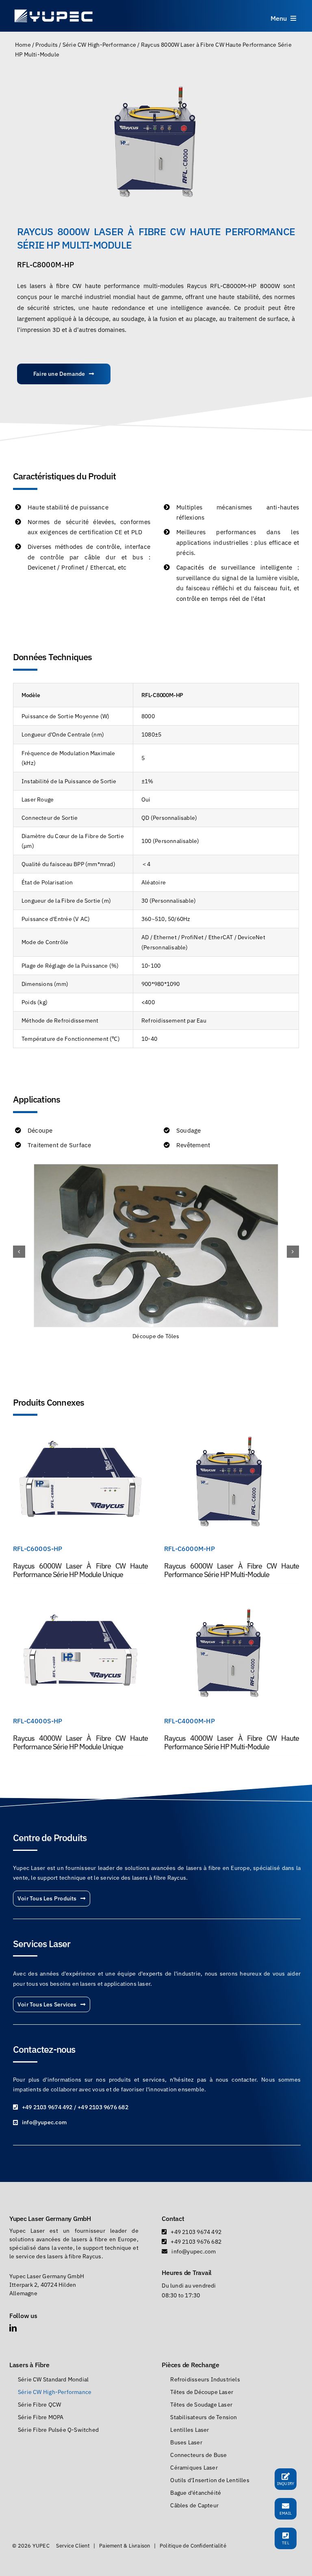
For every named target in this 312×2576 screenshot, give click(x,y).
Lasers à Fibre (29, 2365)
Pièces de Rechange (190, 2365)
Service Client (73, 2546)
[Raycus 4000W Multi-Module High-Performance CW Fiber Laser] (232, 1605)
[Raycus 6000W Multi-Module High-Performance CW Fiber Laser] (232, 1433)
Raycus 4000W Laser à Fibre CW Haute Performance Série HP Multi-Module (232, 1742)
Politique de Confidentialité (193, 2546)
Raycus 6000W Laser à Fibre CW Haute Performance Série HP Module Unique (80, 1570)
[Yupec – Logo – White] (54, 11)
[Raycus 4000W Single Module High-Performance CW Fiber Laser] (80, 1605)
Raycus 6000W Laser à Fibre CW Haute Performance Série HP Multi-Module (232, 1570)
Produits (47, 45)
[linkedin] (13, 2328)
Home (23, 45)
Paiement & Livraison (125, 2546)
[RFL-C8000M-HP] (156, 142)
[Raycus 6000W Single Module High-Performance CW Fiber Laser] (80, 1433)
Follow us (23, 2316)
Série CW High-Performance (99, 45)
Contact (173, 2219)
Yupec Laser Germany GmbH (50, 2219)
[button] (19, 1252)
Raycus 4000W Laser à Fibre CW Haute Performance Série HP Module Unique (80, 1742)
